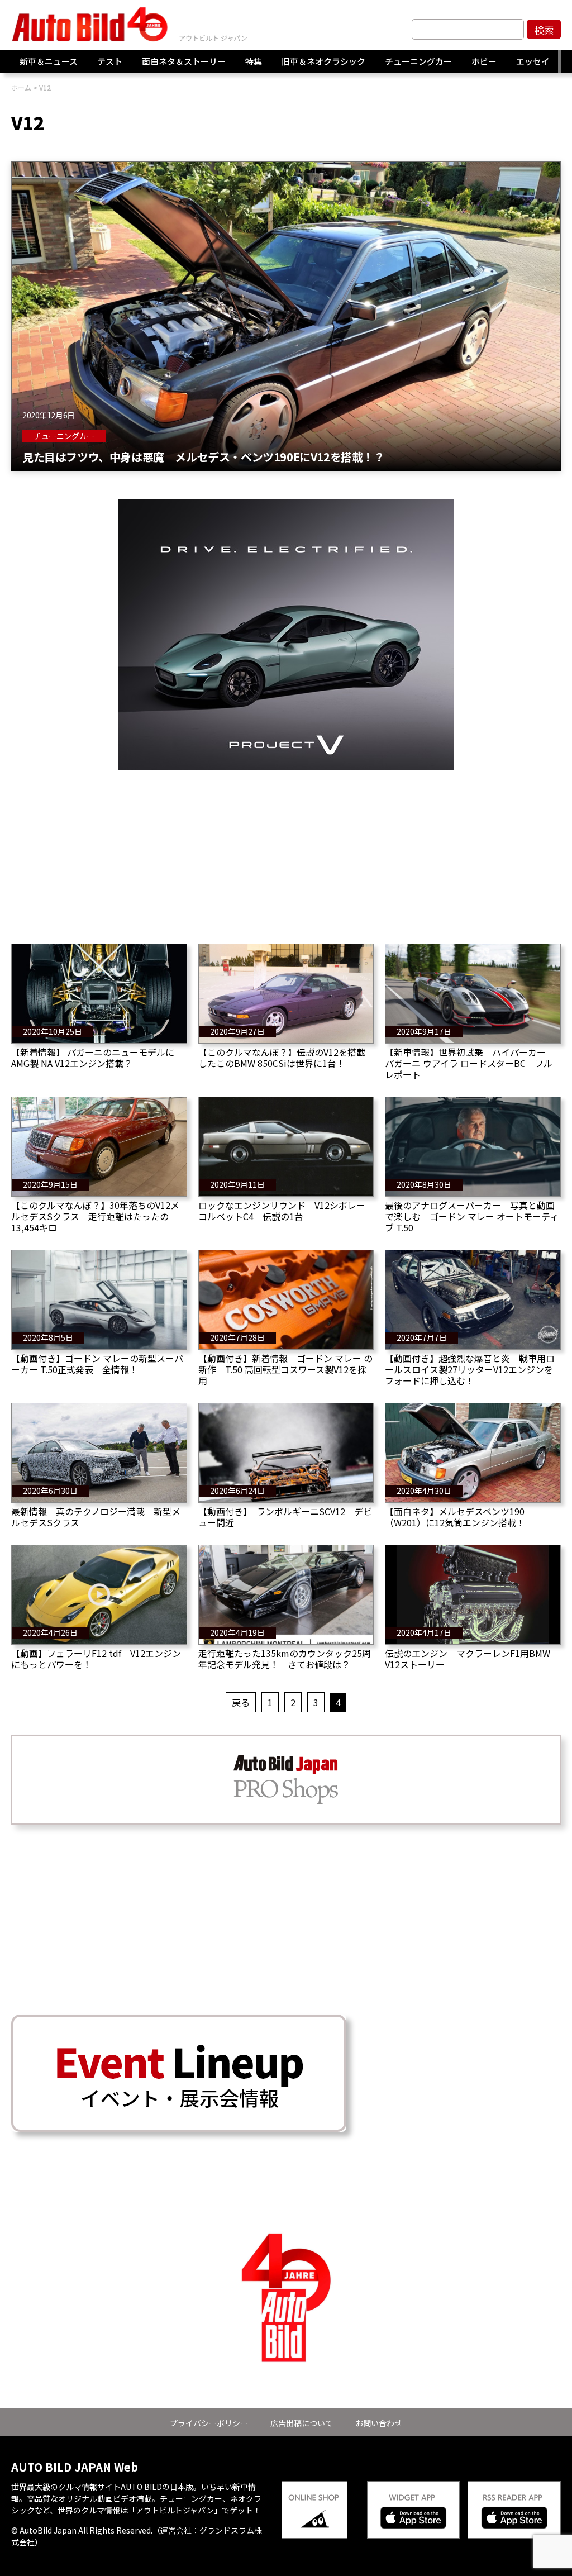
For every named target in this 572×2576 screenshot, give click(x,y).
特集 (254, 61)
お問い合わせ (379, 2423)
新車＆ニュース (49, 61)
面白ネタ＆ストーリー (184, 61)
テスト (110, 61)
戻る (241, 1702)
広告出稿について (302, 2423)
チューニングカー (418, 61)
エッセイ (533, 61)
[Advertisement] (286, 849)
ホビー (484, 61)
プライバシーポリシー (209, 2423)
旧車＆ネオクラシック (323, 61)
